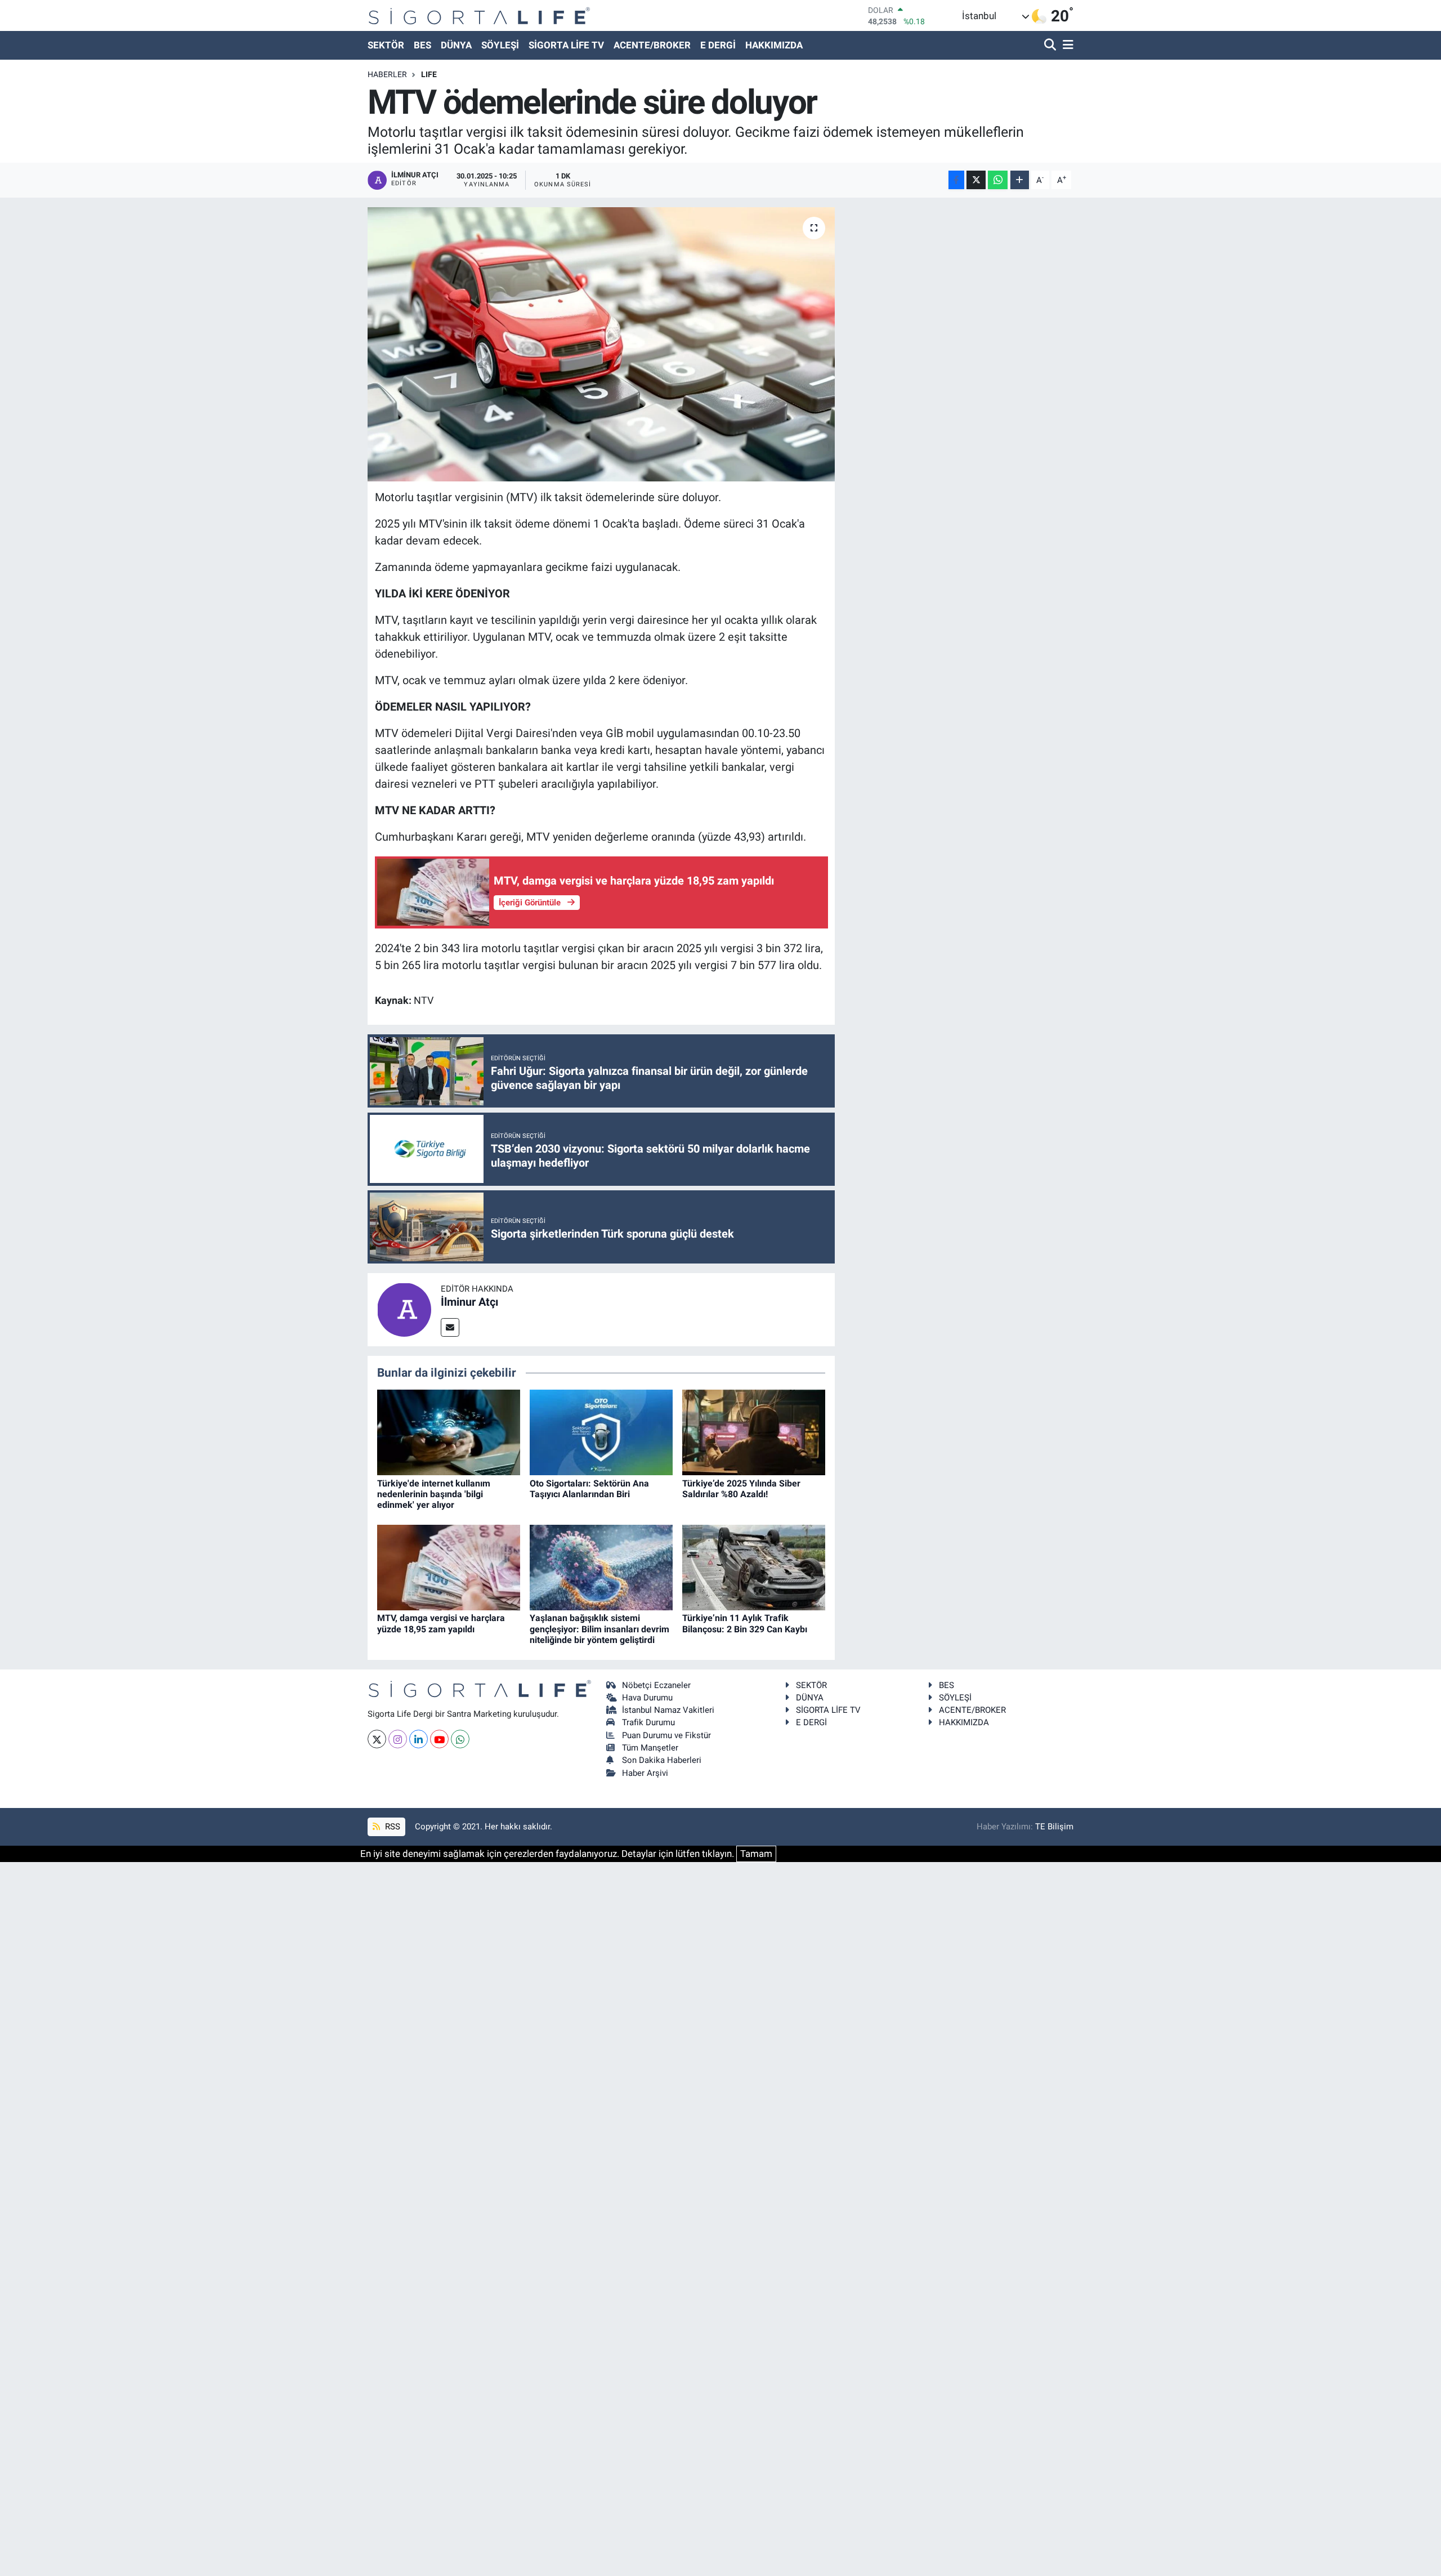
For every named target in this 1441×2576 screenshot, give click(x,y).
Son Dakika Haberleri (662, 1760)
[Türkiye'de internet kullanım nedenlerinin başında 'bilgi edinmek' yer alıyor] (449, 1432)
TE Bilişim (1054, 1827)
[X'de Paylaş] (976, 180)
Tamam (756, 1854)
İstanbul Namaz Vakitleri (668, 1710)
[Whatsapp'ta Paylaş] (998, 180)
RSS (391, 1827)
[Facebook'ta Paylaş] (956, 180)
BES (422, 45)
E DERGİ (718, 45)
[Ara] (1051, 45)
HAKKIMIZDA (774, 45)
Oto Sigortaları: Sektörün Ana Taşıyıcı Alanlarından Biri (589, 1489)
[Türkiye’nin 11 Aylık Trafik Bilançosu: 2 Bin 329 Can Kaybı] (754, 1566)
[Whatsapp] (460, 1739)
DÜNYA (456, 45)
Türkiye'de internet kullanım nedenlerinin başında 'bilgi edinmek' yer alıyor (434, 1494)
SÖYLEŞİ (500, 45)
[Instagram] (398, 1739)
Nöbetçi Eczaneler (656, 1685)
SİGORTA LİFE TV (566, 45)
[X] (377, 1739)
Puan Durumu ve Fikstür (666, 1735)
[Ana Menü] (1066, 45)
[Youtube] (439, 1739)
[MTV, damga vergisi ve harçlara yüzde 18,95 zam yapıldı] (449, 1566)
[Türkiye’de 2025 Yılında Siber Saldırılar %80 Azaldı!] (754, 1432)
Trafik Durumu (648, 1722)
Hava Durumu (647, 1698)
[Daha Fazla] (1020, 180)
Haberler (387, 74)
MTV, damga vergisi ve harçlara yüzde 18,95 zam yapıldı (441, 1623)
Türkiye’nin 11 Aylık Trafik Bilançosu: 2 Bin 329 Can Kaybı (745, 1623)
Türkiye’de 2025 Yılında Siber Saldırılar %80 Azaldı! (741, 1489)
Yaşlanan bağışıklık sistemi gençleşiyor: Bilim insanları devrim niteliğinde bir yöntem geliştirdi (599, 1629)
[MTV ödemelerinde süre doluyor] (601, 344)
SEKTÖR (386, 45)
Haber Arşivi (645, 1773)
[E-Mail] (450, 1327)
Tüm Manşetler (650, 1748)
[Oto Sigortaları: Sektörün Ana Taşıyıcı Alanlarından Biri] (601, 1432)
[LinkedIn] (419, 1739)
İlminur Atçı (469, 1302)
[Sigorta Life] (479, 15)
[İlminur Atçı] (404, 1309)
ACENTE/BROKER (652, 45)
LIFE (429, 74)
